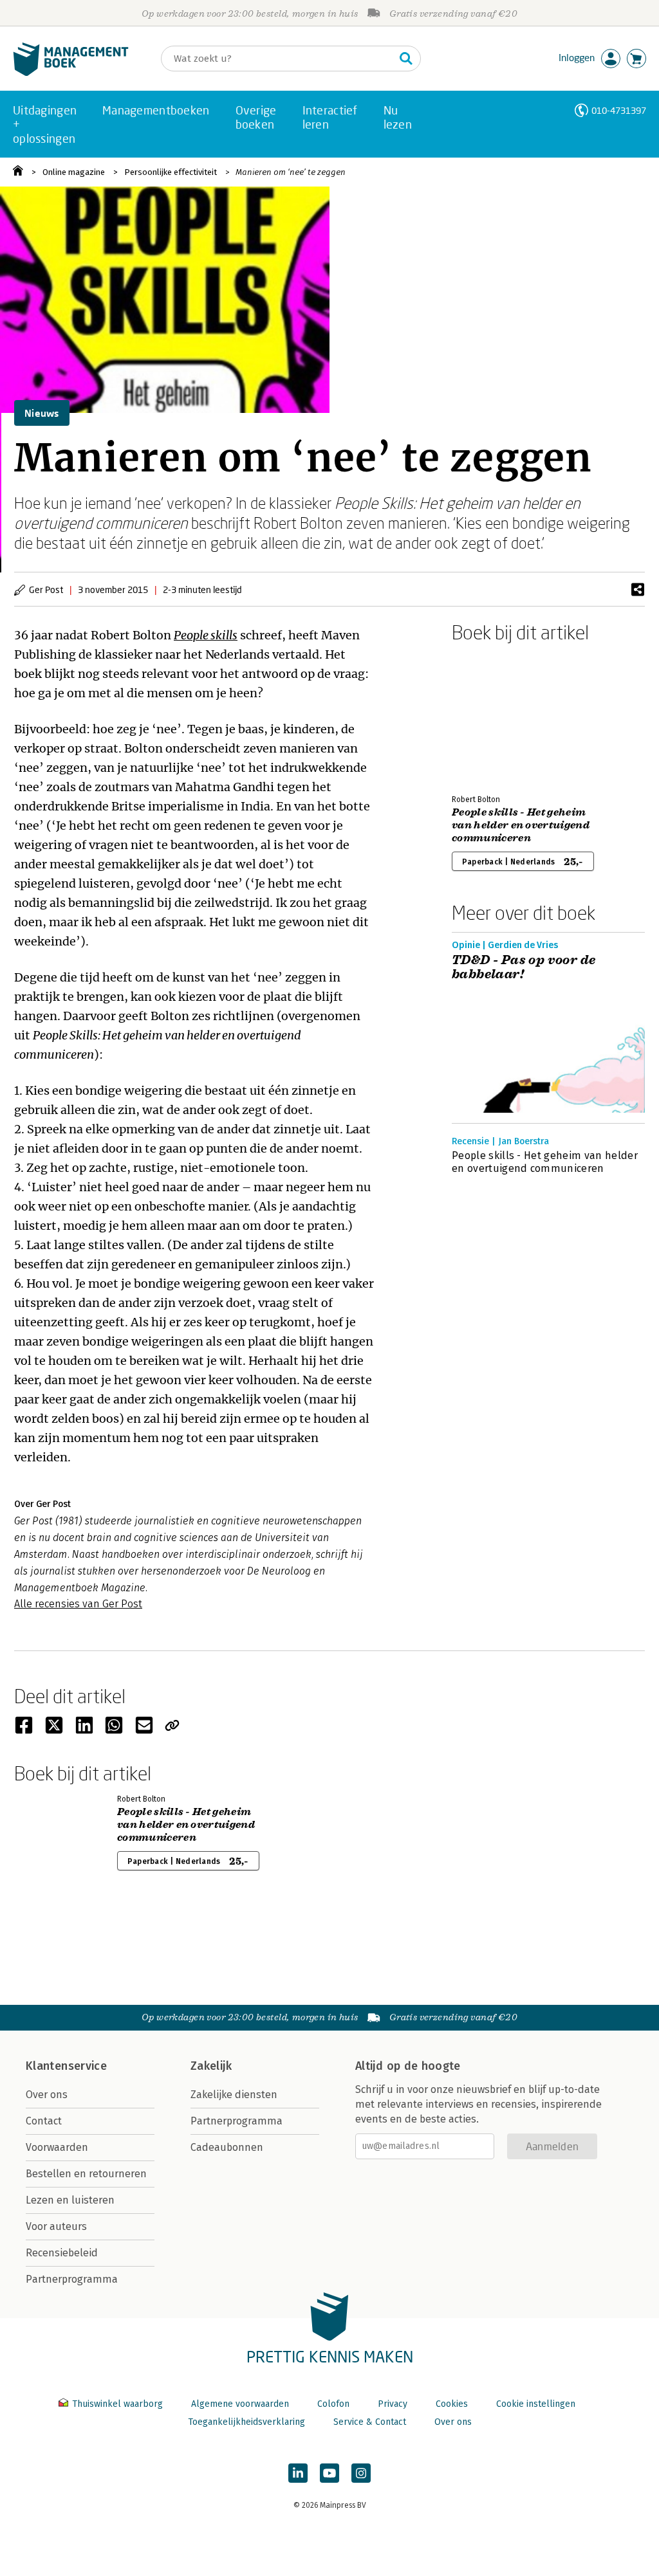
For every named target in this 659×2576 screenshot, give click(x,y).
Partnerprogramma (72, 2279)
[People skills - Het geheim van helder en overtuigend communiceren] (497, 716)
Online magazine (74, 172)
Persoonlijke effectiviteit (171, 172)
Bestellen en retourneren (86, 2174)
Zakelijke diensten (234, 2095)
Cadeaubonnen (227, 2147)
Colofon (333, 2404)
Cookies (452, 2404)
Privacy (393, 2404)
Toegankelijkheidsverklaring (246, 2422)
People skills (206, 635)
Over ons (47, 2095)
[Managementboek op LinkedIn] (298, 2473)
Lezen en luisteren (70, 2200)
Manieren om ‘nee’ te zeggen (291, 172)
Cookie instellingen (536, 2404)
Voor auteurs (56, 2226)
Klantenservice (66, 2066)
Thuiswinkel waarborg (117, 2404)
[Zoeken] (406, 59)
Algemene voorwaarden (240, 2404)
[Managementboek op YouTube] (329, 2473)
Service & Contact (370, 2422)
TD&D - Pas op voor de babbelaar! (524, 967)
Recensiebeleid (62, 2253)
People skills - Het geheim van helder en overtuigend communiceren (521, 825)
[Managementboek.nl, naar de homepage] (71, 73)
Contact (44, 2121)
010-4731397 (619, 110)
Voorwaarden (57, 2147)
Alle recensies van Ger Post (78, 1604)
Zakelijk (211, 2066)
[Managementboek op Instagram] (361, 2473)
